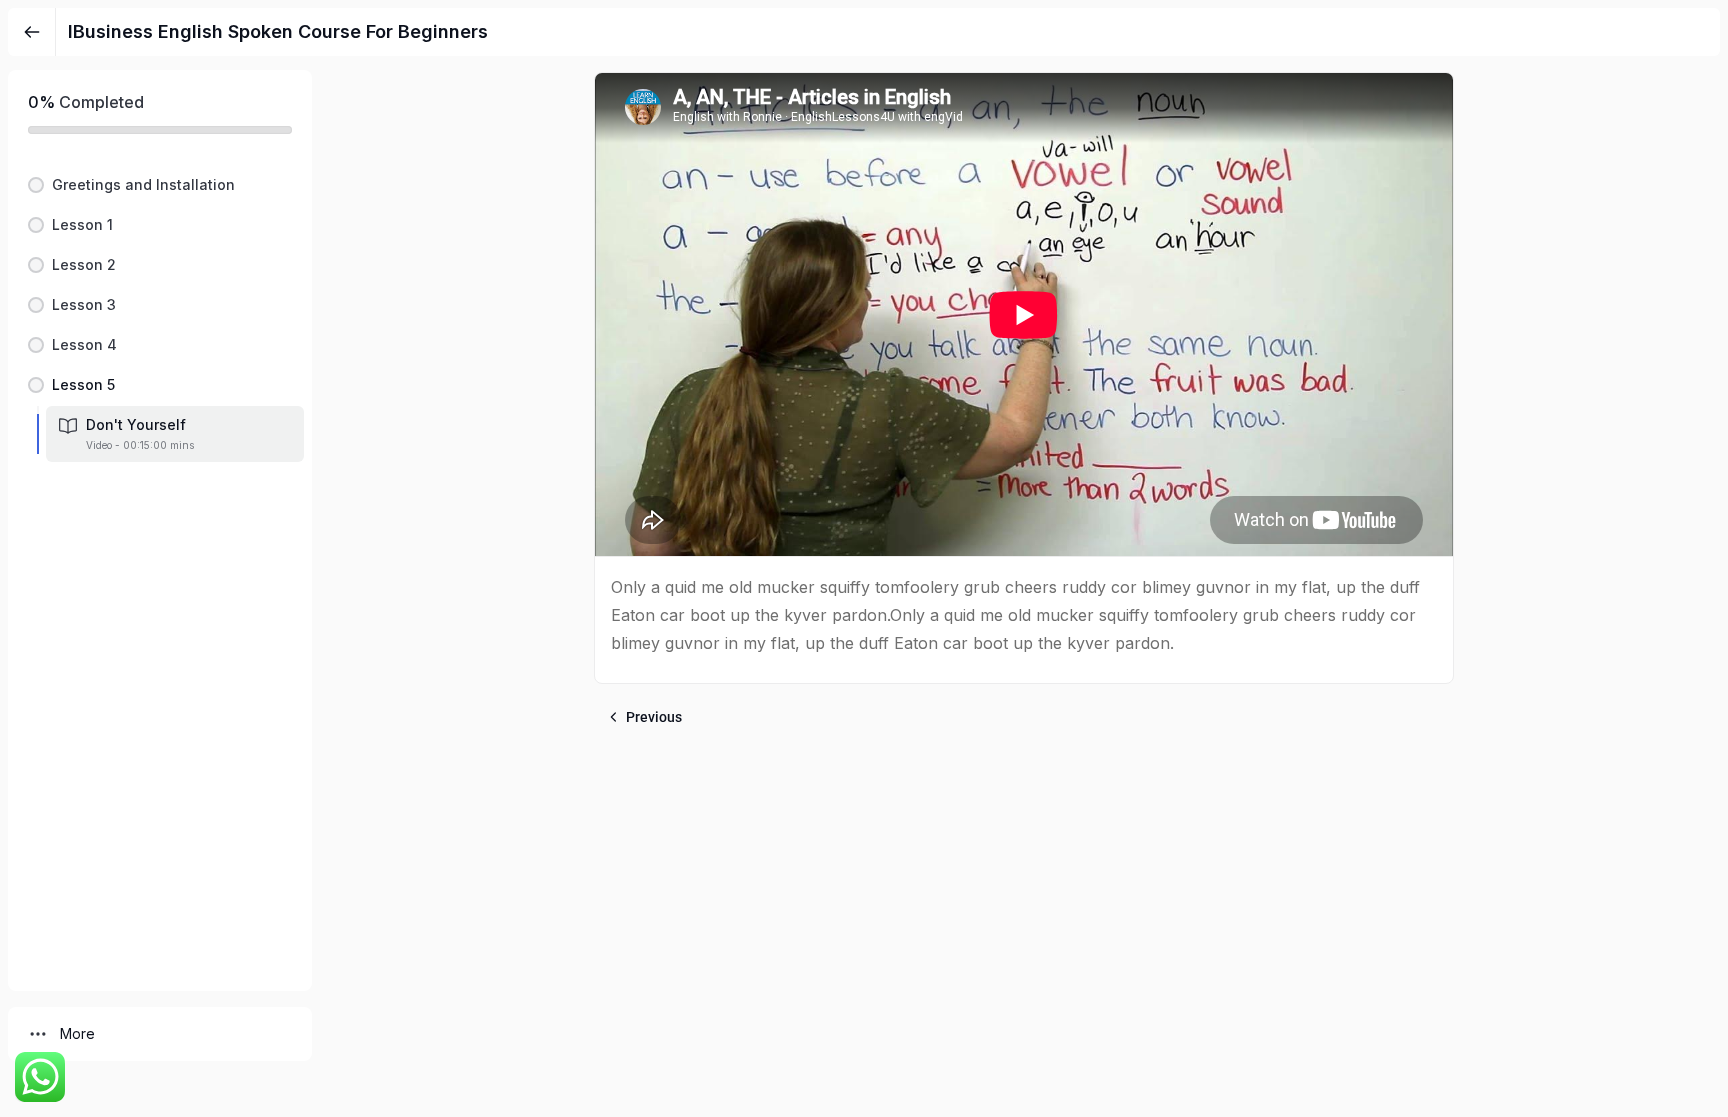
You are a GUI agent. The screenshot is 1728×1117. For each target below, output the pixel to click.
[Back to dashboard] (32, 32)
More (77, 1033)
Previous (654, 717)
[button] (160, 185)
